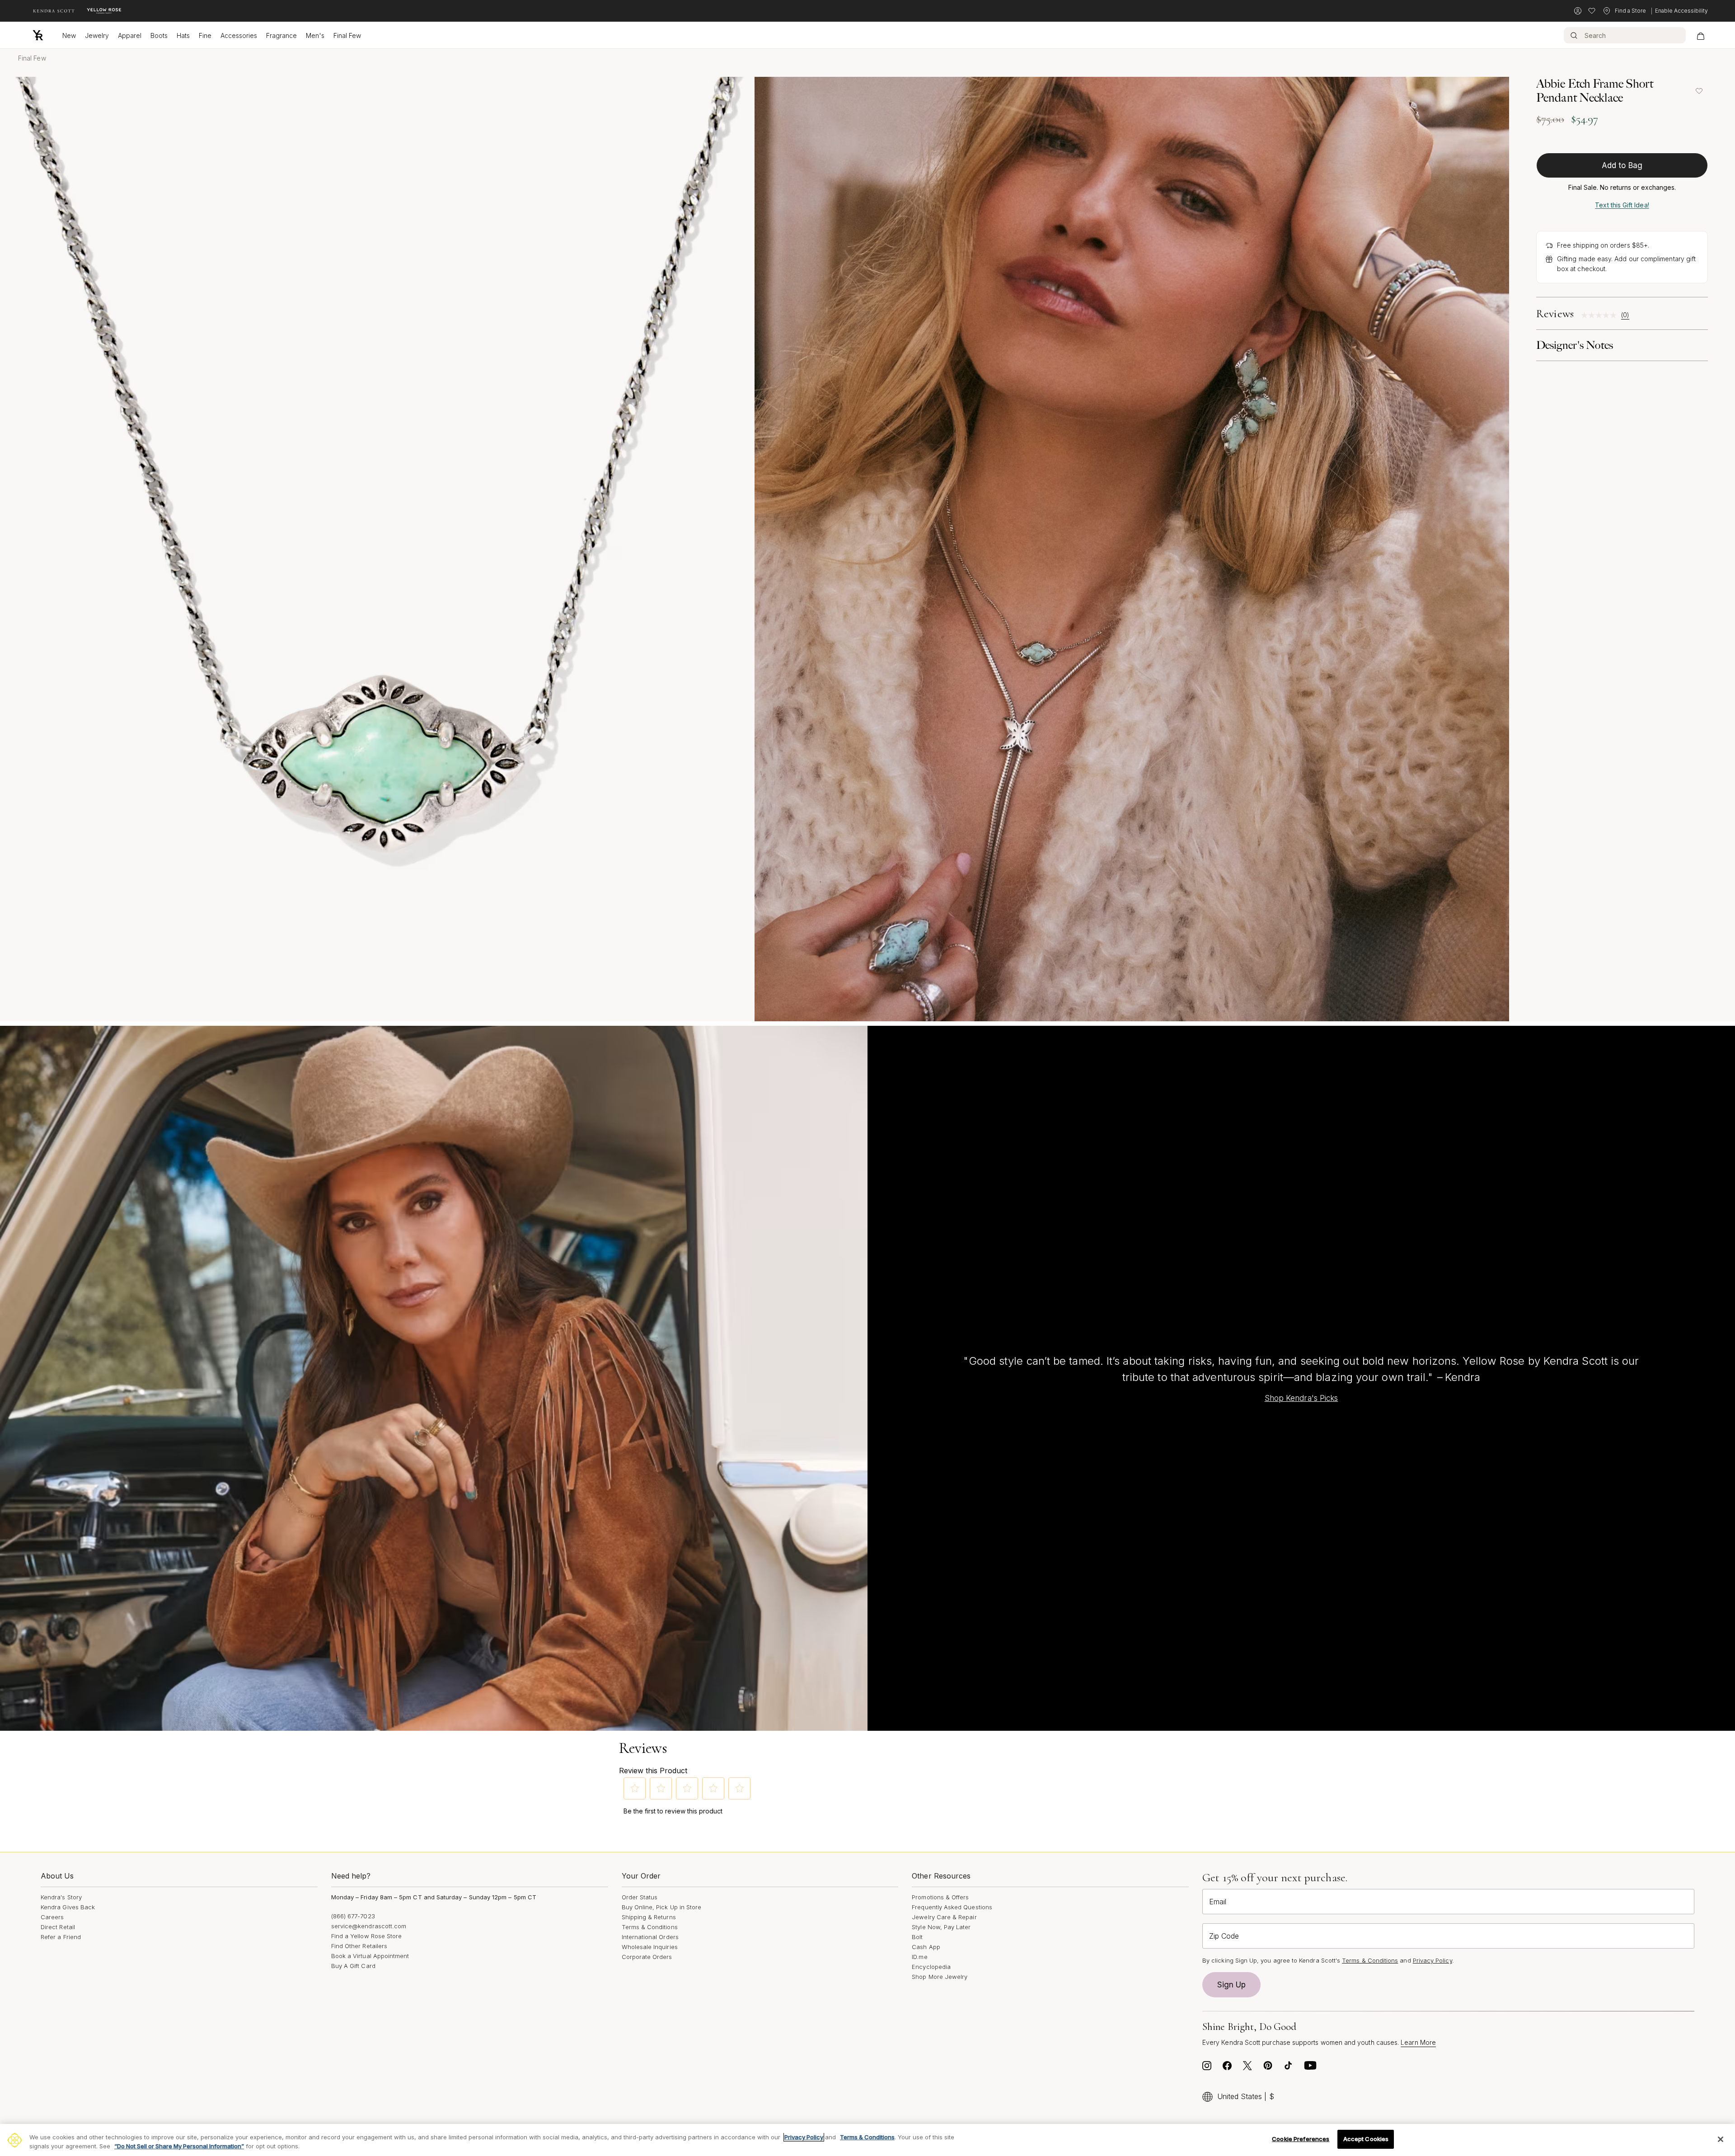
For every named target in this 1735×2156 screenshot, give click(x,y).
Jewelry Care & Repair (944, 1917)
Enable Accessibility (1681, 11)
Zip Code (1224, 1936)
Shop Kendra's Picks (1301, 1398)
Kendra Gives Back (68, 1907)
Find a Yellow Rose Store (367, 1936)
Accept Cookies (1366, 2139)
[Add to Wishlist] (1699, 91)
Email (1218, 1902)
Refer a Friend (61, 1937)
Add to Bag (1622, 165)
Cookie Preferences (1301, 2139)
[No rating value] (1601, 315)
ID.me (919, 1957)
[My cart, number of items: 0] (1700, 35)
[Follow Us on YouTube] (1310, 2068)
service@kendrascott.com (369, 1926)
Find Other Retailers (359, 1946)
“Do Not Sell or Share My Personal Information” (179, 2146)
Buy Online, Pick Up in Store (662, 1907)
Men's (315, 35)
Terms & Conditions (650, 1927)
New (69, 35)
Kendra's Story (61, 1897)
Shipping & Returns (649, 1917)
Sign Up (1232, 1985)
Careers (52, 1917)
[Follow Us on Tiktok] (1288, 2068)
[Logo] (38, 35)
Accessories (239, 35)
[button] (635, 1788)
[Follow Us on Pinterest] (1268, 2068)
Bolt (917, 1937)
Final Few (347, 35)
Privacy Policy (1433, 1960)
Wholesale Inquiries (650, 1947)
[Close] (1721, 2139)
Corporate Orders (647, 1957)
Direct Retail (58, 1927)
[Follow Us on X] (1247, 2068)
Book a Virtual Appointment (370, 1956)
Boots (159, 35)
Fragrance (281, 35)
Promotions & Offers (940, 1897)
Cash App (926, 1947)
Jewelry (97, 35)
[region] (867, 2140)
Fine (205, 35)
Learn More (1418, 2042)
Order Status (640, 1897)
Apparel (130, 35)
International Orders (650, 1937)
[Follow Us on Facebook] (1227, 2068)
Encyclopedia (931, 1967)
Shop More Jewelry (940, 1977)
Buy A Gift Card (353, 1966)
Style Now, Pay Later (941, 1927)
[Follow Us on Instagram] (1207, 2068)
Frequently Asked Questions (952, 1907)
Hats (183, 35)
